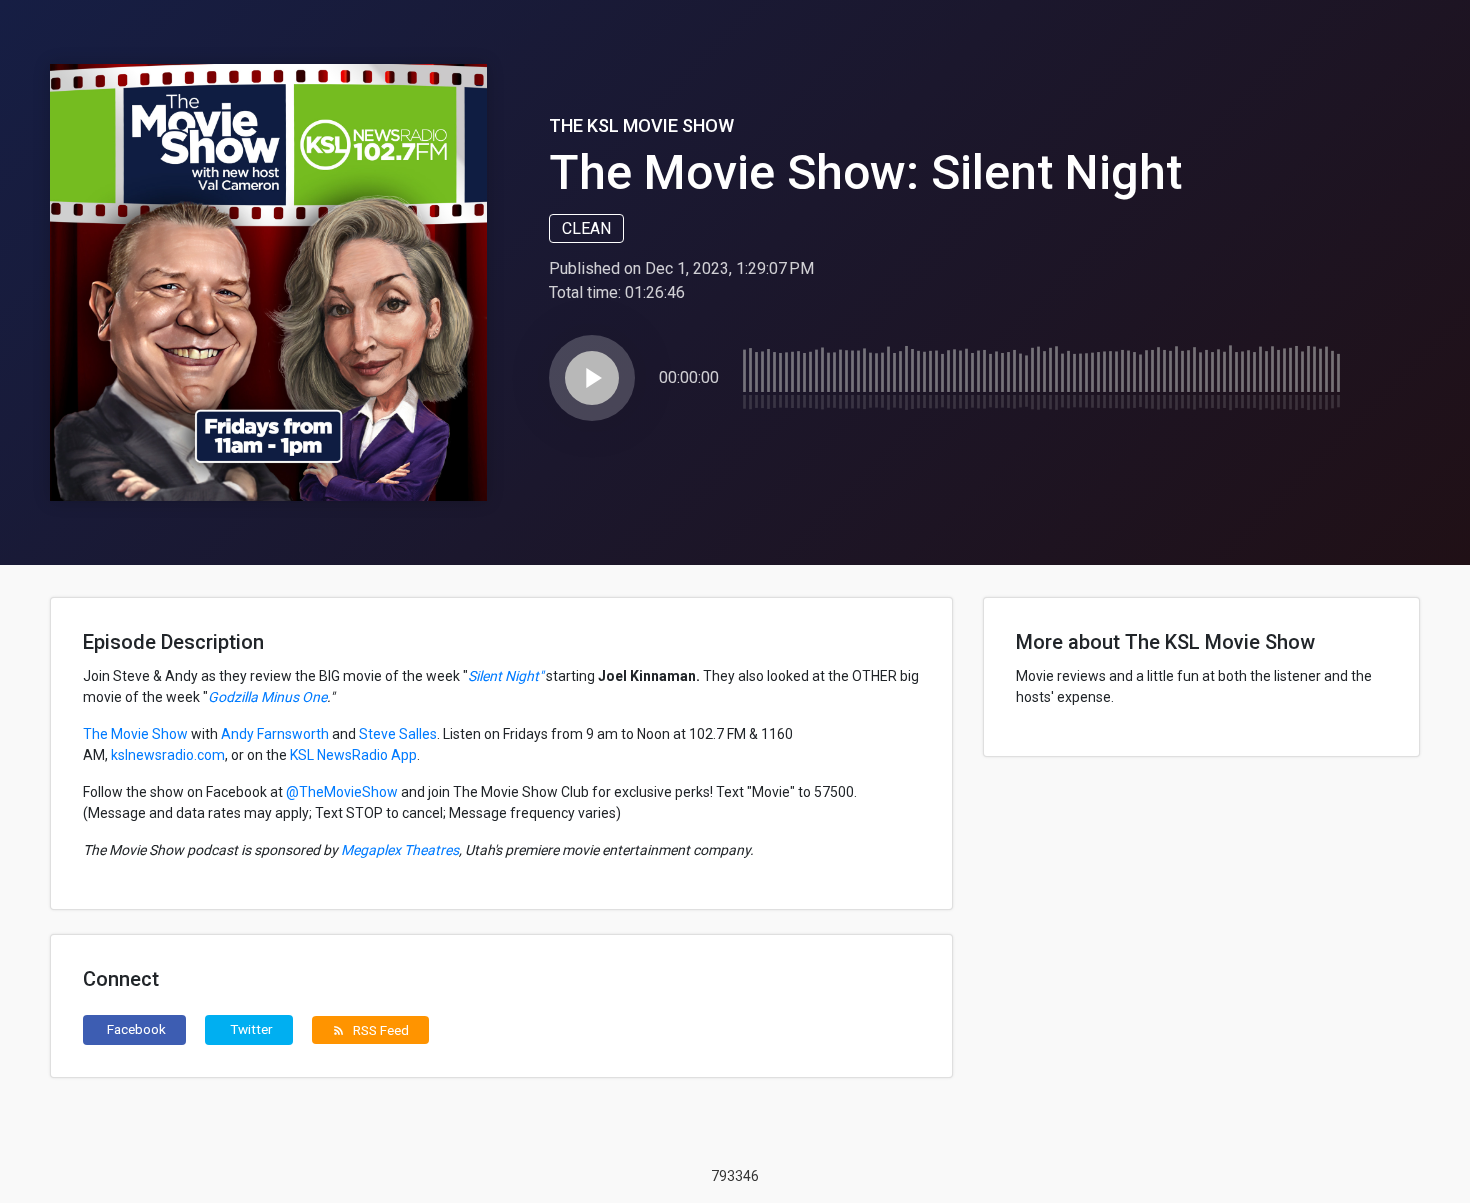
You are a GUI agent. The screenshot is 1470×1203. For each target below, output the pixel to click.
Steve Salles (398, 734)
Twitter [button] (251, 1029)
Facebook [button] (136, 1029)
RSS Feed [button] (370, 1030)
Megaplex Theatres (398, 850)
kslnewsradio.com (168, 755)
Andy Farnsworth (275, 734)
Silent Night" (505, 676)
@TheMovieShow (342, 792)
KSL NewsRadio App (353, 755)
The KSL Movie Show (641, 125)
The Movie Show (135, 734)
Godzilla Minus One (267, 697)
